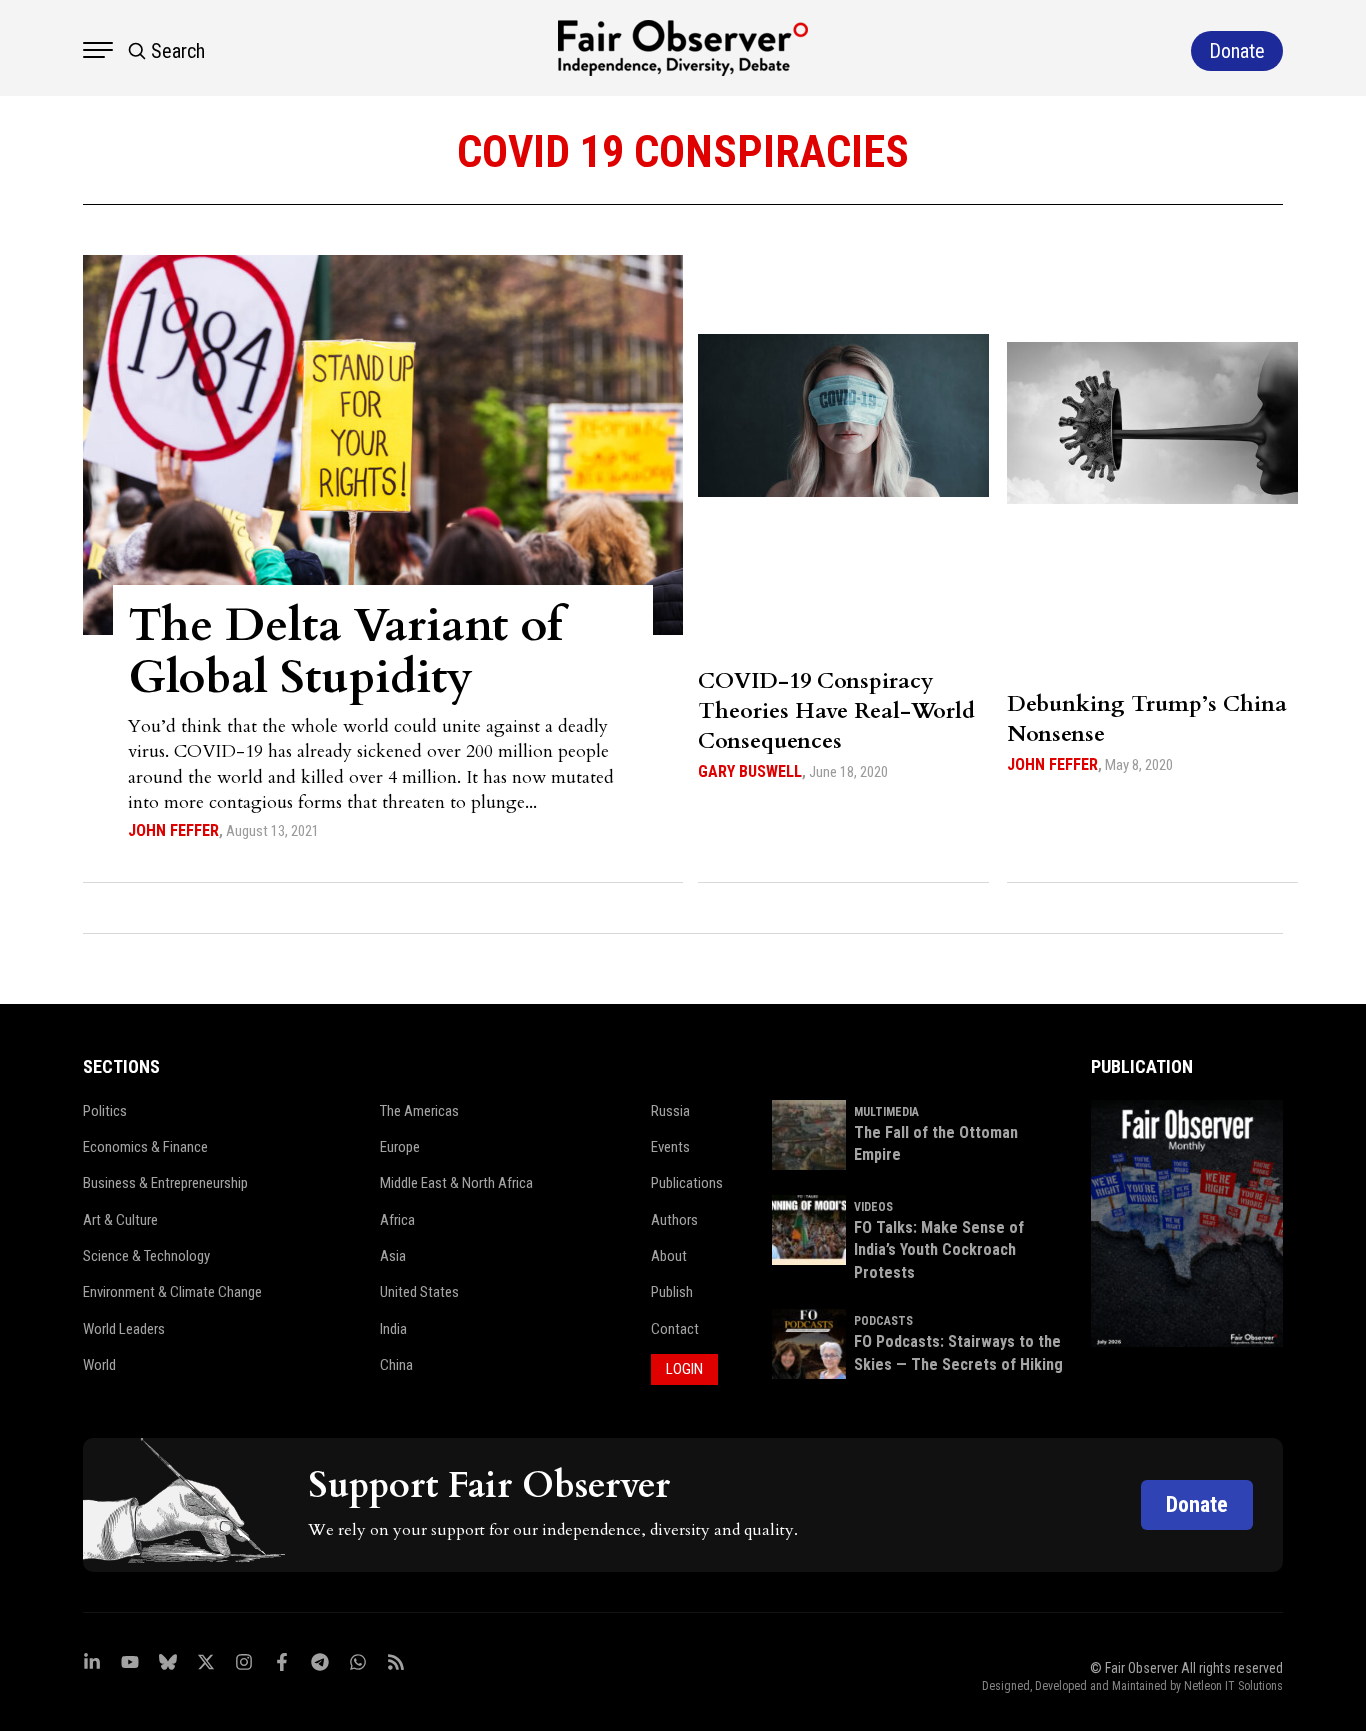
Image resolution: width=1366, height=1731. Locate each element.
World (99, 1365)
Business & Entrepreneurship (165, 1183)
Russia (670, 1111)
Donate (1197, 1504)
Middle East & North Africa (456, 1183)
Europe (400, 1147)
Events (670, 1147)
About (669, 1256)
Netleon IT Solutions (1233, 1686)
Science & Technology (146, 1256)
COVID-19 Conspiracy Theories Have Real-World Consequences (836, 711)
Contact (675, 1329)
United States (419, 1292)
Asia (393, 1256)
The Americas (419, 1111)
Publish (672, 1292)
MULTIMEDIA (886, 1112)
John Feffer (173, 830)
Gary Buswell (750, 771)
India (393, 1329)
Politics (105, 1111)
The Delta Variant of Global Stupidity (345, 651)
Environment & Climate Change (172, 1292)
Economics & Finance (145, 1147)
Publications (687, 1183)
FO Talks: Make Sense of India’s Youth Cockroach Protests (939, 1250)
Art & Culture (120, 1220)
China (396, 1365)
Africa (397, 1220)
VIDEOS (873, 1207)
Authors (674, 1220)
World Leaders (124, 1329)
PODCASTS (883, 1321)
